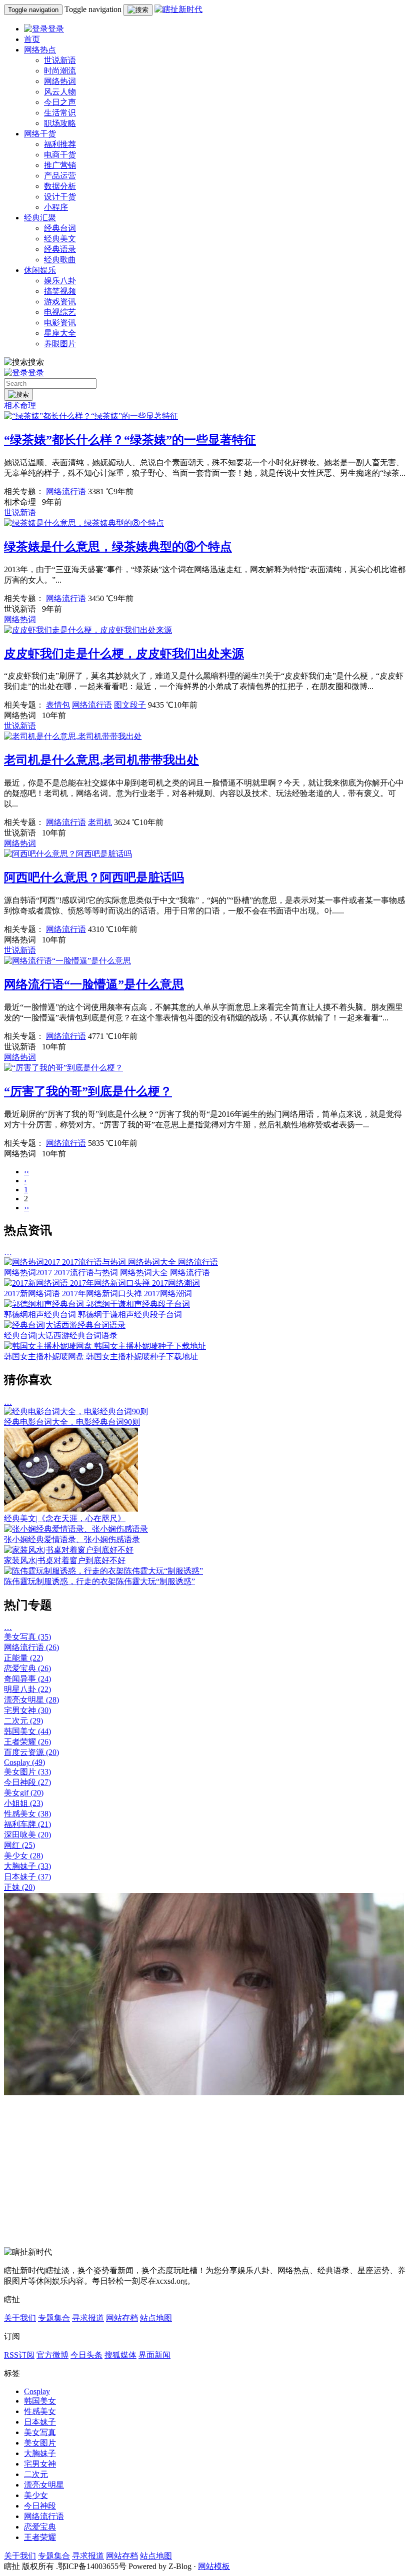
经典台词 (60, 228)
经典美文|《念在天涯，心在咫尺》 (65, 1518)
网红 (19, 1845)
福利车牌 (27, 1824)
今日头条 (86, 2355)
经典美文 (60, 239)
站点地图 (156, 2318)
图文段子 (130, 705)
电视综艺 (60, 312)
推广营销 (60, 165)
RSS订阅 (19, 2355)
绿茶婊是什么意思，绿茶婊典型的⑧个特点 (118, 547)
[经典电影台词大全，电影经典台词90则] (76, 1411)
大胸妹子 (27, 1866)
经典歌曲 (60, 260)
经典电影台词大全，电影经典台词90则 (72, 1422)
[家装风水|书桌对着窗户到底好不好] (69, 1550)
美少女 (23, 1856)
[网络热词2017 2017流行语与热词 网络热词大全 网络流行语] (111, 1262)
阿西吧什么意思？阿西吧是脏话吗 (94, 877)
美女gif (24, 1793)
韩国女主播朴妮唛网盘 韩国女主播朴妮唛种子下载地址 (101, 1356)
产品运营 (60, 176)
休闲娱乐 (40, 270)
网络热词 (60, 81)
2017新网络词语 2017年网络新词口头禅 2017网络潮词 (98, 1293)
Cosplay (24, 1762)
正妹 (19, 1887)
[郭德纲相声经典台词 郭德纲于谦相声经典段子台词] (97, 1304)
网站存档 (122, 2318)
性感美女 (27, 1814)
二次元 (23, 1721)
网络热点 (40, 50)
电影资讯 (60, 323)
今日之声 (60, 102)
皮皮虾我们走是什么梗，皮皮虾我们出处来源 (124, 654)
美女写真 (27, 1637)
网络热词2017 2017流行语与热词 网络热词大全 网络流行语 (107, 1273)
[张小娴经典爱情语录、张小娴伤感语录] (76, 1529)
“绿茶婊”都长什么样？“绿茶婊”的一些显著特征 (130, 440)
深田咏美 (27, 1835)
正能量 (23, 1658)
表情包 (58, 705)
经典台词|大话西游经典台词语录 (61, 1335)
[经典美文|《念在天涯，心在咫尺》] (71, 1509)
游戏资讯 (60, 302)
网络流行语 (66, 491)
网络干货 (40, 134)
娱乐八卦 (60, 281)
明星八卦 (27, 1689)
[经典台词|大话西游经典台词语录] (65, 1325)
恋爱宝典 (27, 1668)
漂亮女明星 (31, 1700)
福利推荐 (60, 144)
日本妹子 (27, 1877)
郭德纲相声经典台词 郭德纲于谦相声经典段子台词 (93, 1314)
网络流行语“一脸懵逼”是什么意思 (94, 984)
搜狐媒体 (120, 2355)
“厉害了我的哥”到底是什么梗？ (88, 1091)
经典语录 (60, 249)
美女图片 (27, 1772)
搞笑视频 (60, 291)
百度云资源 (31, 1752)
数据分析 (60, 186)
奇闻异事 (27, 1679)
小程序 (56, 207)
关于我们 (20, 2318)
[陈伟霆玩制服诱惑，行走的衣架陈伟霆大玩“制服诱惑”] (103, 1571)
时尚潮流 (60, 71)
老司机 (100, 822)
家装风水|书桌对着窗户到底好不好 (65, 1560)
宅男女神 (27, 1710)
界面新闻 (154, 2355)
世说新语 (60, 60)
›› (26, 1208)
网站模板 (214, 2566)
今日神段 (27, 1782)
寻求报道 (88, 2318)
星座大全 (60, 333)
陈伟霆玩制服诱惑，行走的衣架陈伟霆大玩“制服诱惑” (99, 1581)
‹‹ (26, 1172)
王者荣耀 (27, 1742)
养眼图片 (60, 344)
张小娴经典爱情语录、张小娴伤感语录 (72, 1539)
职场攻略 (60, 123)
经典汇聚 (40, 218)
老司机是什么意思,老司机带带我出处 (101, 760)
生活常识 (60, 113)
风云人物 (60, 92)
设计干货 (60, 197)
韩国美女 (27, 1731)
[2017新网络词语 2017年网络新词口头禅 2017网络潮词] (102, 1283)
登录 (56, 29)
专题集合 (54, 2318)
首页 (32, 39)
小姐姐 (23, 1803)
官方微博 (52, 2355)
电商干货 (60, 155)
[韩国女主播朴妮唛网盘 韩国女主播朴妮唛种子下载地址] (105, 1346)
